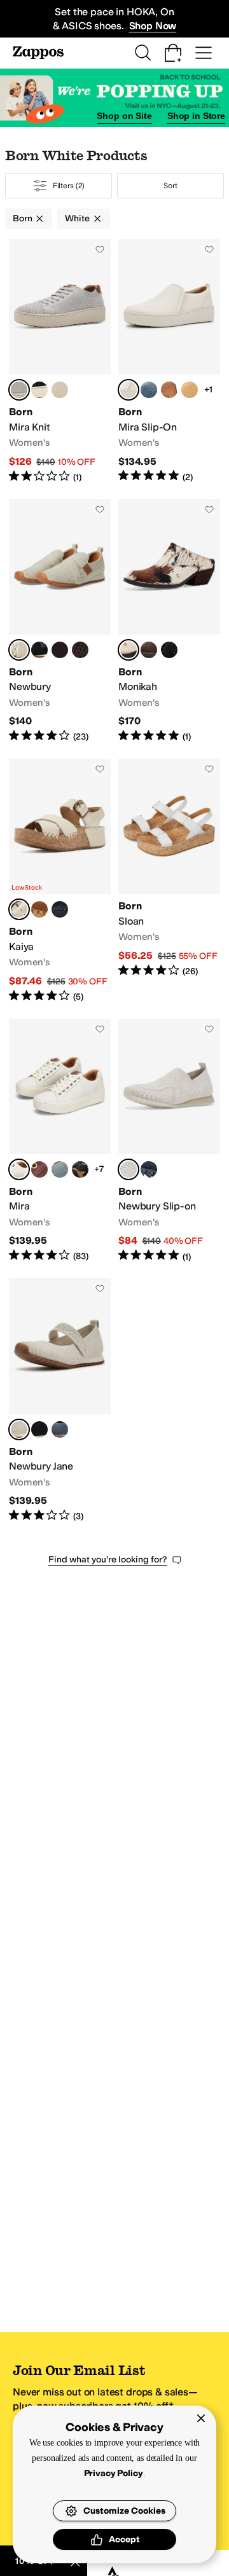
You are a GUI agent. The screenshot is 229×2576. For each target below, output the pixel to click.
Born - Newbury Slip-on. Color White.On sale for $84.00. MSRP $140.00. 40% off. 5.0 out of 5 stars (169, 1141)
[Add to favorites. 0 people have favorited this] (100, 249)
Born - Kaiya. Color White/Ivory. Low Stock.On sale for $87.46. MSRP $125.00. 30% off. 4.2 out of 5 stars (60, 881)
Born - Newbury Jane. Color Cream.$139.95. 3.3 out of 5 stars (60, 1400)
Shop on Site (124, 116)
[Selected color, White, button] (19, 390)
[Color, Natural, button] (169, 390)
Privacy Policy (143, 2473)
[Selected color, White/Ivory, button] (19, 909)
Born (22, 218)
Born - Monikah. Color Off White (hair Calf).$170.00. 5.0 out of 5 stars (169, 621)
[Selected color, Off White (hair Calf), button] (128, 650)
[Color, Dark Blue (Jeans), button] (149, 390)
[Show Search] (142, 53)
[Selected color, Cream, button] (19, 650)
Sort (170, 186)
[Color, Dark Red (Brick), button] (39, 1169)
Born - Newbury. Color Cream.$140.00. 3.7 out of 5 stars (60, 621)
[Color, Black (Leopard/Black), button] (80, 1169)
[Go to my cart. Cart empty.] (173, 53)
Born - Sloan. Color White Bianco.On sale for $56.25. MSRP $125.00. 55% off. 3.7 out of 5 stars (169, 881)
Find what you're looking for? (108, 1560)
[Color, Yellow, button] (190, 390)
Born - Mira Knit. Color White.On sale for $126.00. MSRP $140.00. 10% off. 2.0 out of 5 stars (60, 362)
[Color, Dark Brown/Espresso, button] (80, 650)
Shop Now (153, 26)
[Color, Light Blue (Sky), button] (60, 1169)
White (77, 218)
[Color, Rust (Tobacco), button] (149, 650)
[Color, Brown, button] (39, 909)
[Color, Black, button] (39, 390)
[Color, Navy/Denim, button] (60, 390)
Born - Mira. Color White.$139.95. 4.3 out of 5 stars (60, 1141)
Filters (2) (69, 186)
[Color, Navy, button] (60, 909)
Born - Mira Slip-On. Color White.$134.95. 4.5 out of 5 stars (169, 362)
